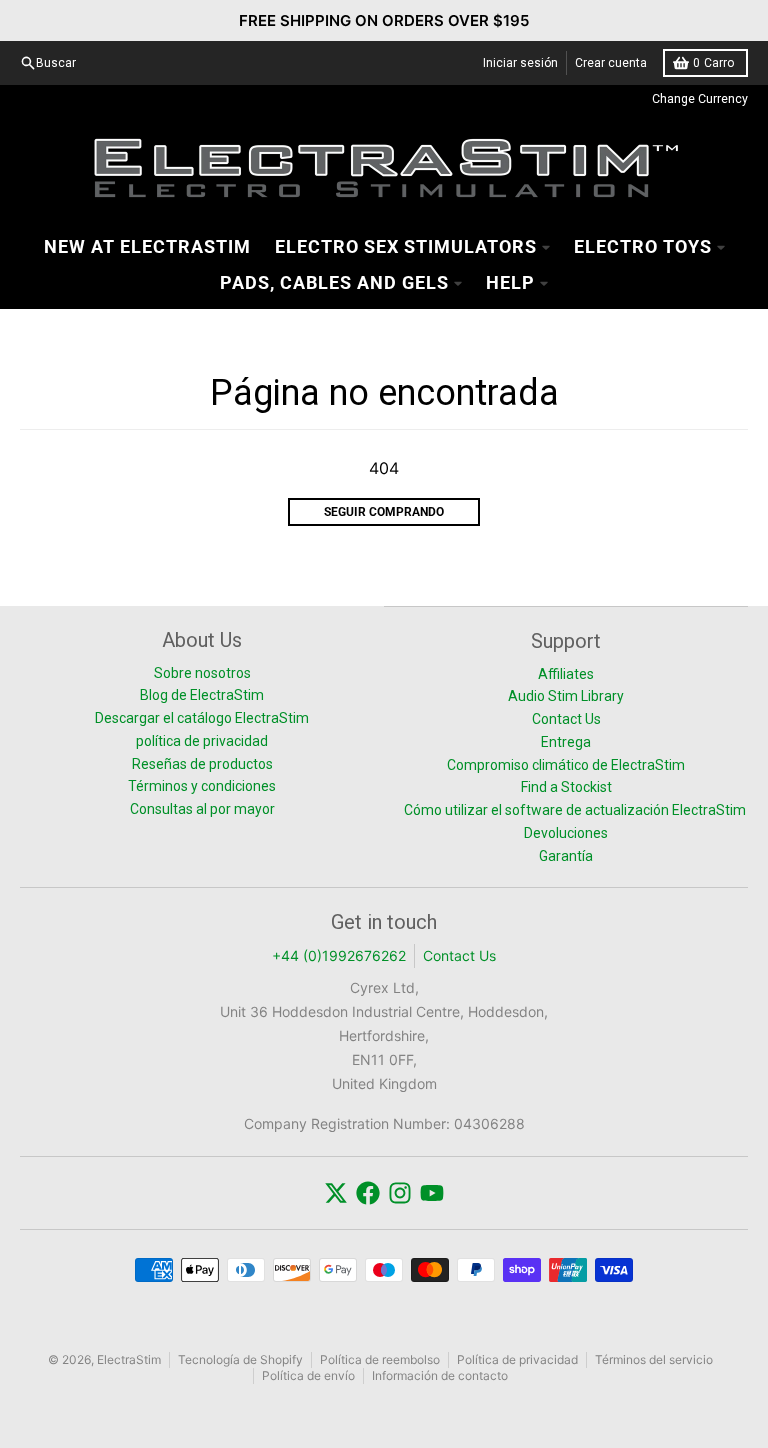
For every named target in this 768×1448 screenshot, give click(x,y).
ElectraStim (129, 1359)
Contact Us (459, 955)
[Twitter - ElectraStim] (336, 1193)
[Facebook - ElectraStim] (368, 1193)
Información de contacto (440, 1375)
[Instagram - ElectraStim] (400, 1193)
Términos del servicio (654, 1359)
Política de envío (308, 1375)
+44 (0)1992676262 (339, 955)
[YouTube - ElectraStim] (432, 1193)
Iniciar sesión (520, 63)
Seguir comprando (384, 512)
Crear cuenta (611, 63)
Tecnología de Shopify (240, 1359)
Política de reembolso (380, 1359)
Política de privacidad (517, 1359)
